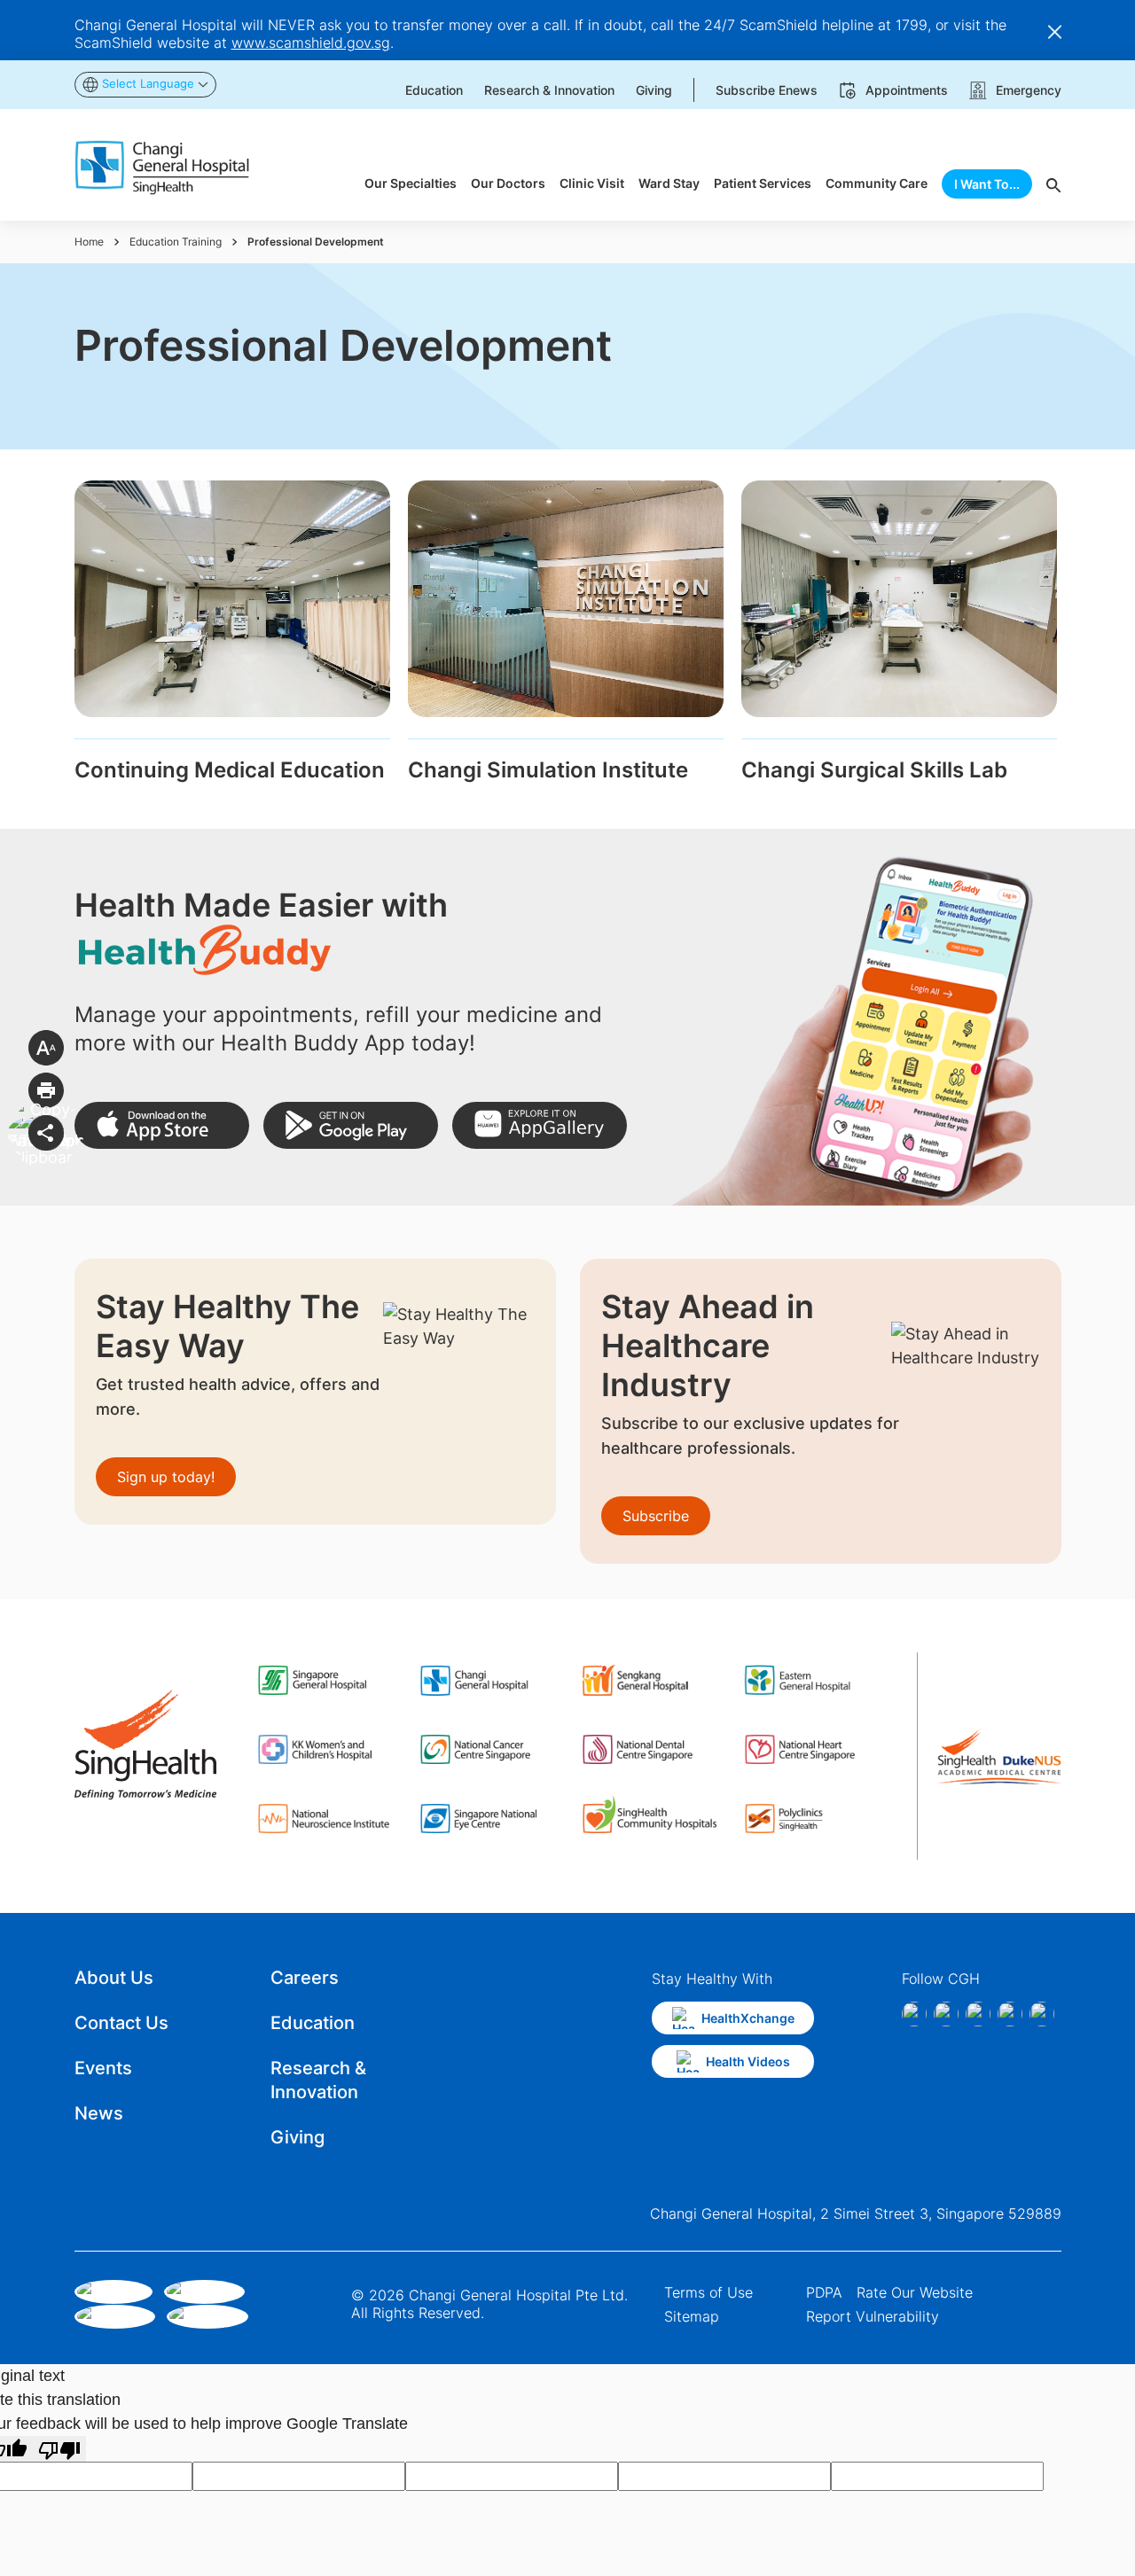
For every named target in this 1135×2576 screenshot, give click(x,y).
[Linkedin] (978, 2014)
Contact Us (121, 2023)
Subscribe (656, 1516)
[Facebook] (914, 2014)
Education (313, 2023)
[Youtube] (1042, 2014)
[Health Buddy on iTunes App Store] (162, 1125)
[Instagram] (946, 2014)
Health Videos (748, 2061)
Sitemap (692, 2316)
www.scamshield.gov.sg (311, 43)
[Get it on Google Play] (351, 1125)
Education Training (176, 242)
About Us (114, 1978)
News (99, 2113)
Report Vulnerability (873, 2316)
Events (103, 2068)
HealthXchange (748, 2018)
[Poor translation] (59, 2449)
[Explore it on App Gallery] (540, 1125)
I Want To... (987, 184)
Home (89, 242)
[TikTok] (1010, 2014)
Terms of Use (708, 2292)
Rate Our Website (915, 2292)
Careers (305, 1978)
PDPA (824, 2292)
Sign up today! (166, 1477)
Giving (297, 2137)
